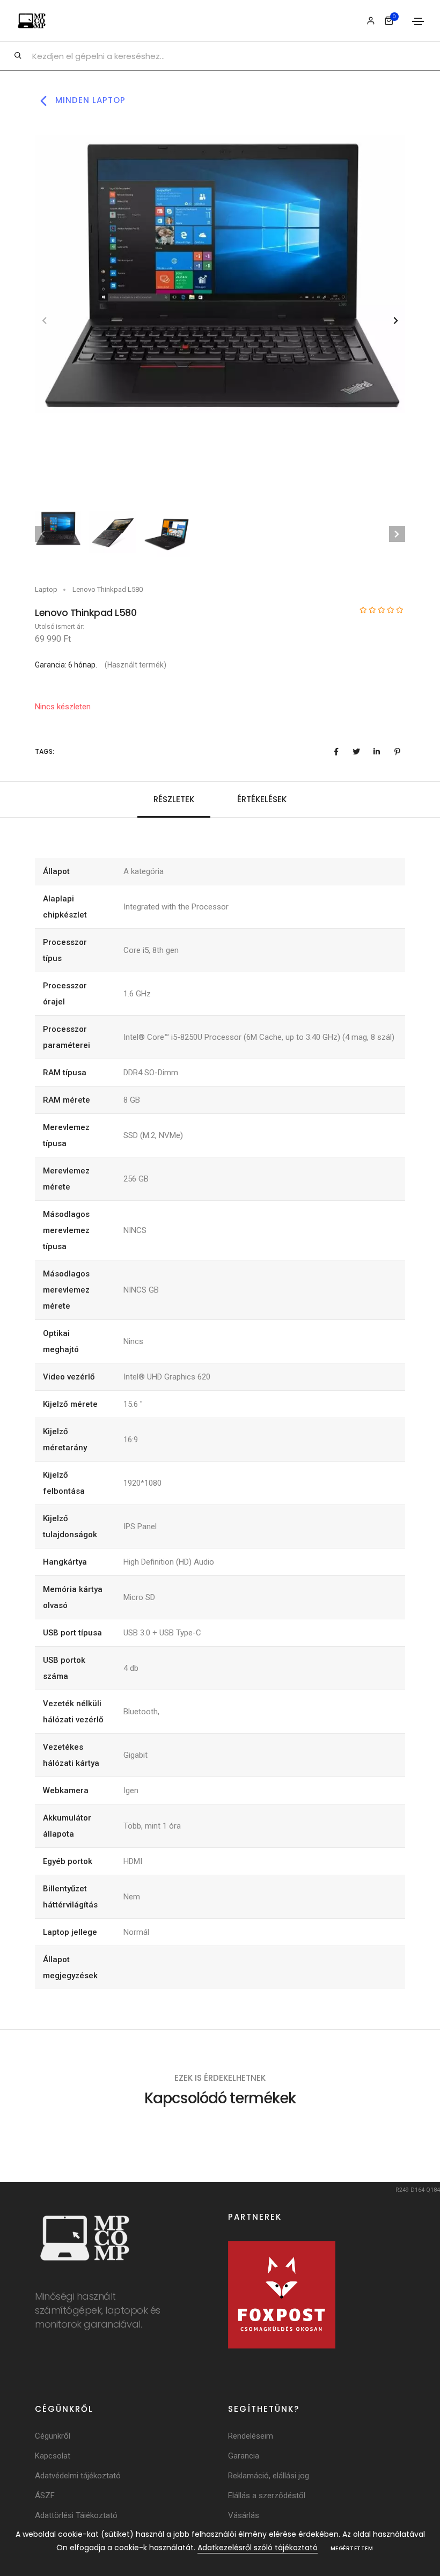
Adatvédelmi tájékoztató (78, 2476)
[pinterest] (397, 752)
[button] (396, 321)
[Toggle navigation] (418, 21)
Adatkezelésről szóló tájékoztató (258, 2548)
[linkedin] (377, 752)
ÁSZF (45, 2496)
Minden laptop (89, 100)
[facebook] (336, 752)
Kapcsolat (53, 2456)
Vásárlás (244, 2515)
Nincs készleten (63, 707)
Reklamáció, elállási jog (269, 2476)
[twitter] (356, 752)
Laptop (46, 589)
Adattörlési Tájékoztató (76, 2515)
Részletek (174, 799)
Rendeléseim (251, 2436)
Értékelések (262, 799)
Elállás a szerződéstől (267, 2496)
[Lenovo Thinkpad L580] (220, 274)
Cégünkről (53, 2436)
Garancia (244, 2456)
